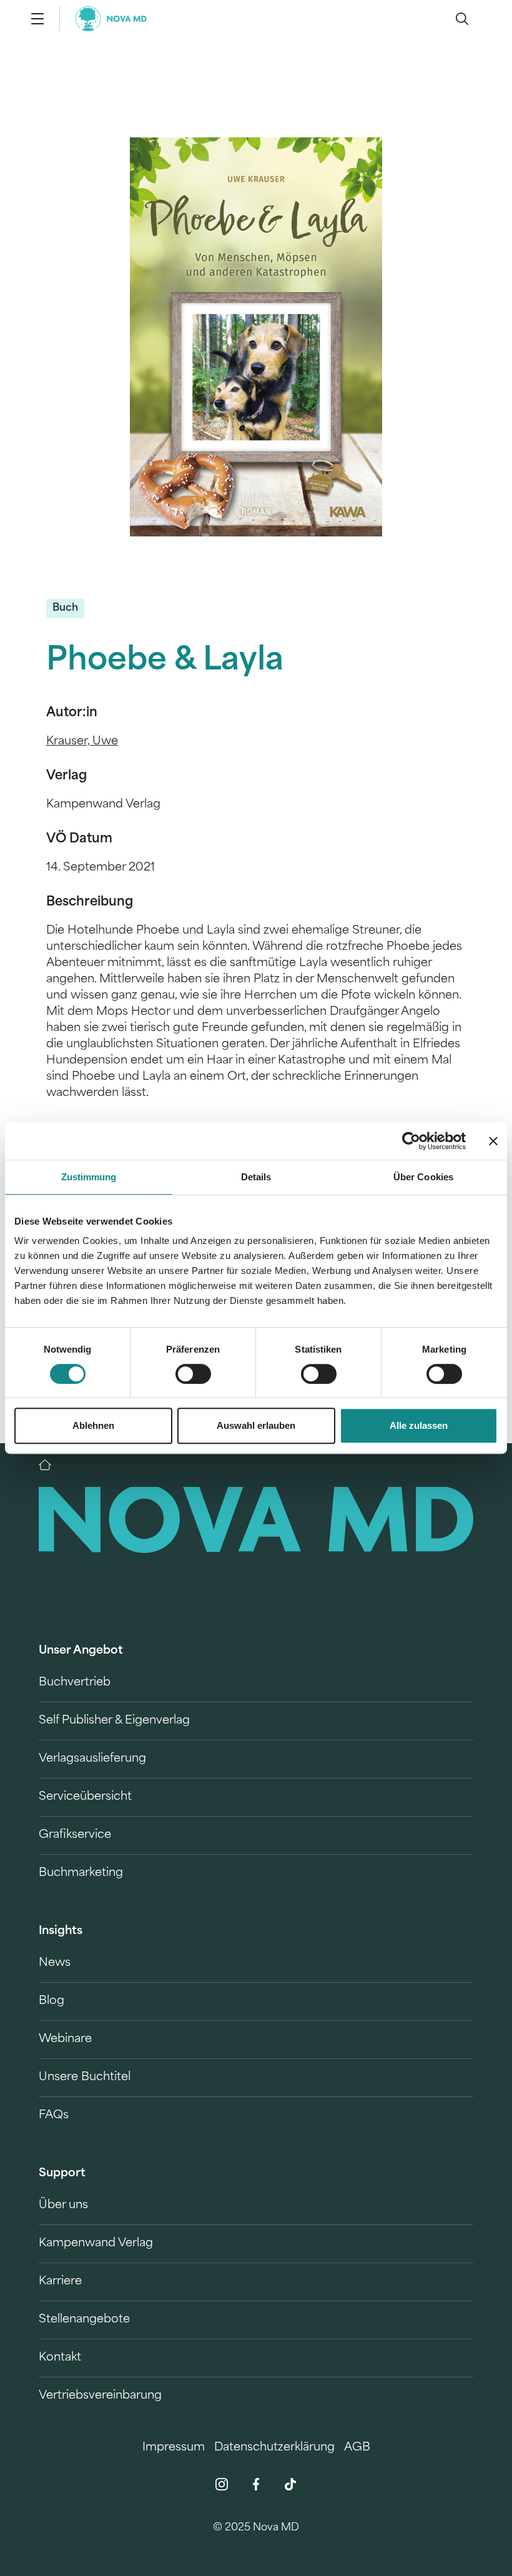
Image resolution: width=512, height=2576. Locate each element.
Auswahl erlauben (256, 1425)
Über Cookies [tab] (423, 1177)
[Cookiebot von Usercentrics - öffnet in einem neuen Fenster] (411, 1141)
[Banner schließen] (493, 1141)
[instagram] (222, 2484)
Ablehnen (93, 1425)
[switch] (193, 1374)
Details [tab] (256, 1177)
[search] (462, 19)
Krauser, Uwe (82, 742)
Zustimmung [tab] (89, 1177)
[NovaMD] (51, 1465)
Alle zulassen (419, 1425)
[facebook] (256, 2484)
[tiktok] (290, 2484)
